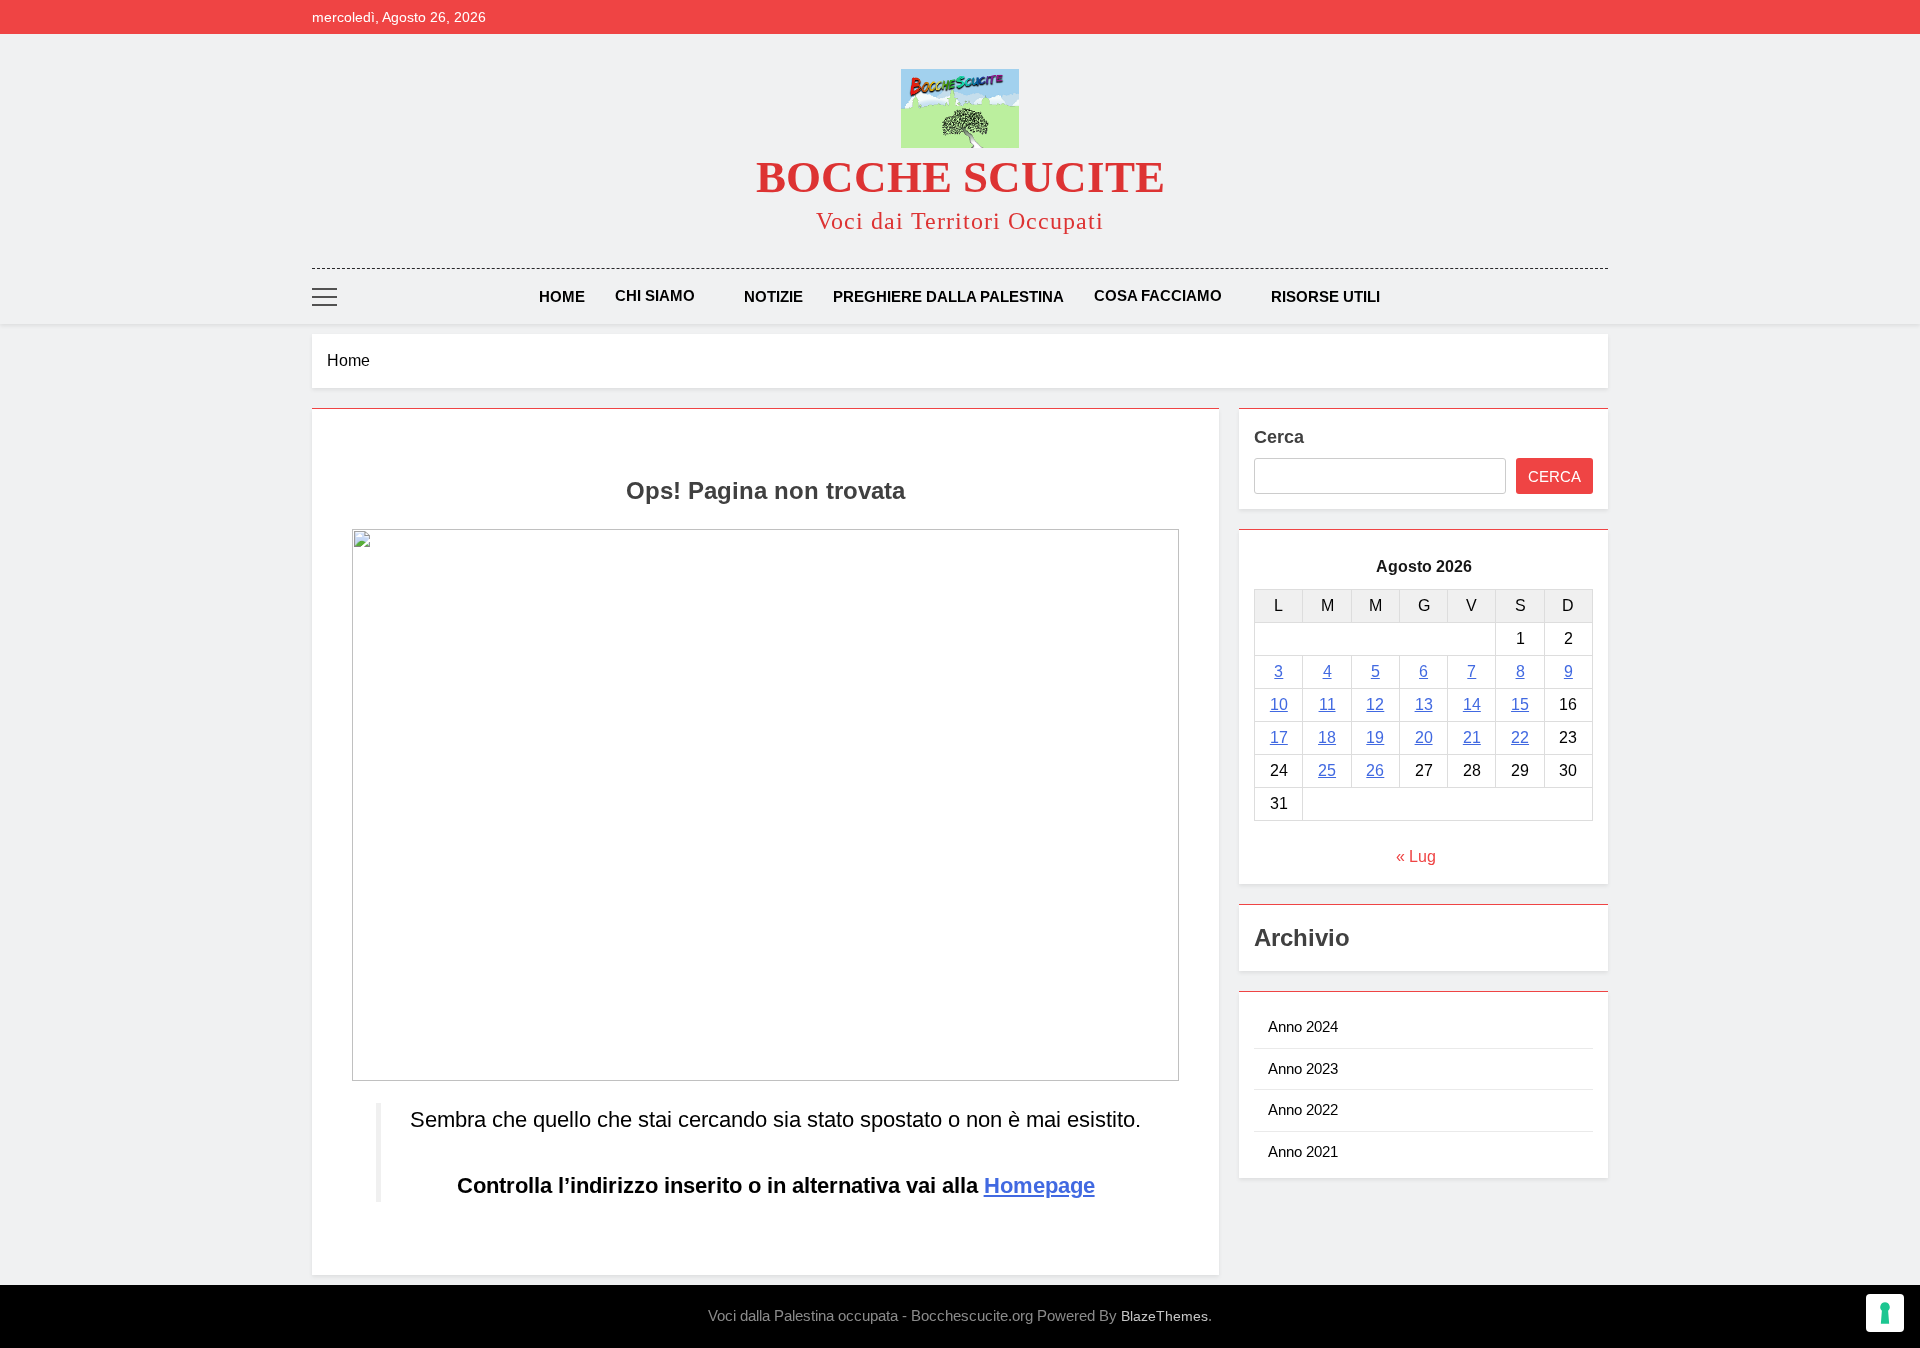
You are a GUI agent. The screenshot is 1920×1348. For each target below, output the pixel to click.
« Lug (1416, 856)
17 (1279, 737)
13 (1424, 704)
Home (562, 296)
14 (1472, 704)
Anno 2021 (1303, 1151)
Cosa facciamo (1158, 295)
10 (1279, 704)
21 (1472, 737)
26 (1375, 770)
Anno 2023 (1303, 1068)
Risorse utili (1325, 296)
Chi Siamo (655, 295)
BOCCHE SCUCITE (960, 177)
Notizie (773, 296)
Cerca (1279, 437)
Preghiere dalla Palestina (948, 296)
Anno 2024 (1303, 1026)
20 (1424, 737)
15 (1520, 704)
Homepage (1039, 1185)
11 (1327, 704)
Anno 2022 (1303, 1109)
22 (1520, 737)
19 (1375, 737)
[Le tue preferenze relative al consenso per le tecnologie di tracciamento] (1885, 1313)
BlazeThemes (1164, 1316)
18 (1327, 737)
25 (1327, 770)
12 (1375, 704)
